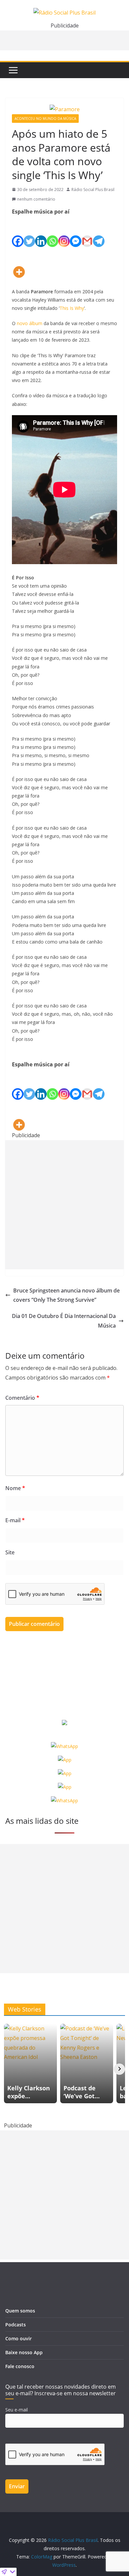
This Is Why (72, 308)
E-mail (15, 1520)
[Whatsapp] (52, 232)
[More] (19, 262)
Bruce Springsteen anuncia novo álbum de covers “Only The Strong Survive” (66, 1295)
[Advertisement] (64, 1205)
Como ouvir (19, 2338)
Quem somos (20, 2311)
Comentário (22, 1398)
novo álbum (30, 323)
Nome (15, 1488)
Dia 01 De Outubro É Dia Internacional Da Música (64, 1321)
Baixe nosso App (24, 2352)
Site (10, 1552)
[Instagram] (64, 232)
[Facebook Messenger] (76, 232)
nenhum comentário (36, 199)
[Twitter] (29, 232)
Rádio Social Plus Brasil (93, 190)
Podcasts (16, 2325)
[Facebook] (18, 232)
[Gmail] (87, 232)
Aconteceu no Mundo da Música (45, 119)
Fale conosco (20, 2366)
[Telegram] (99, 232)
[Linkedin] (41, 232)
